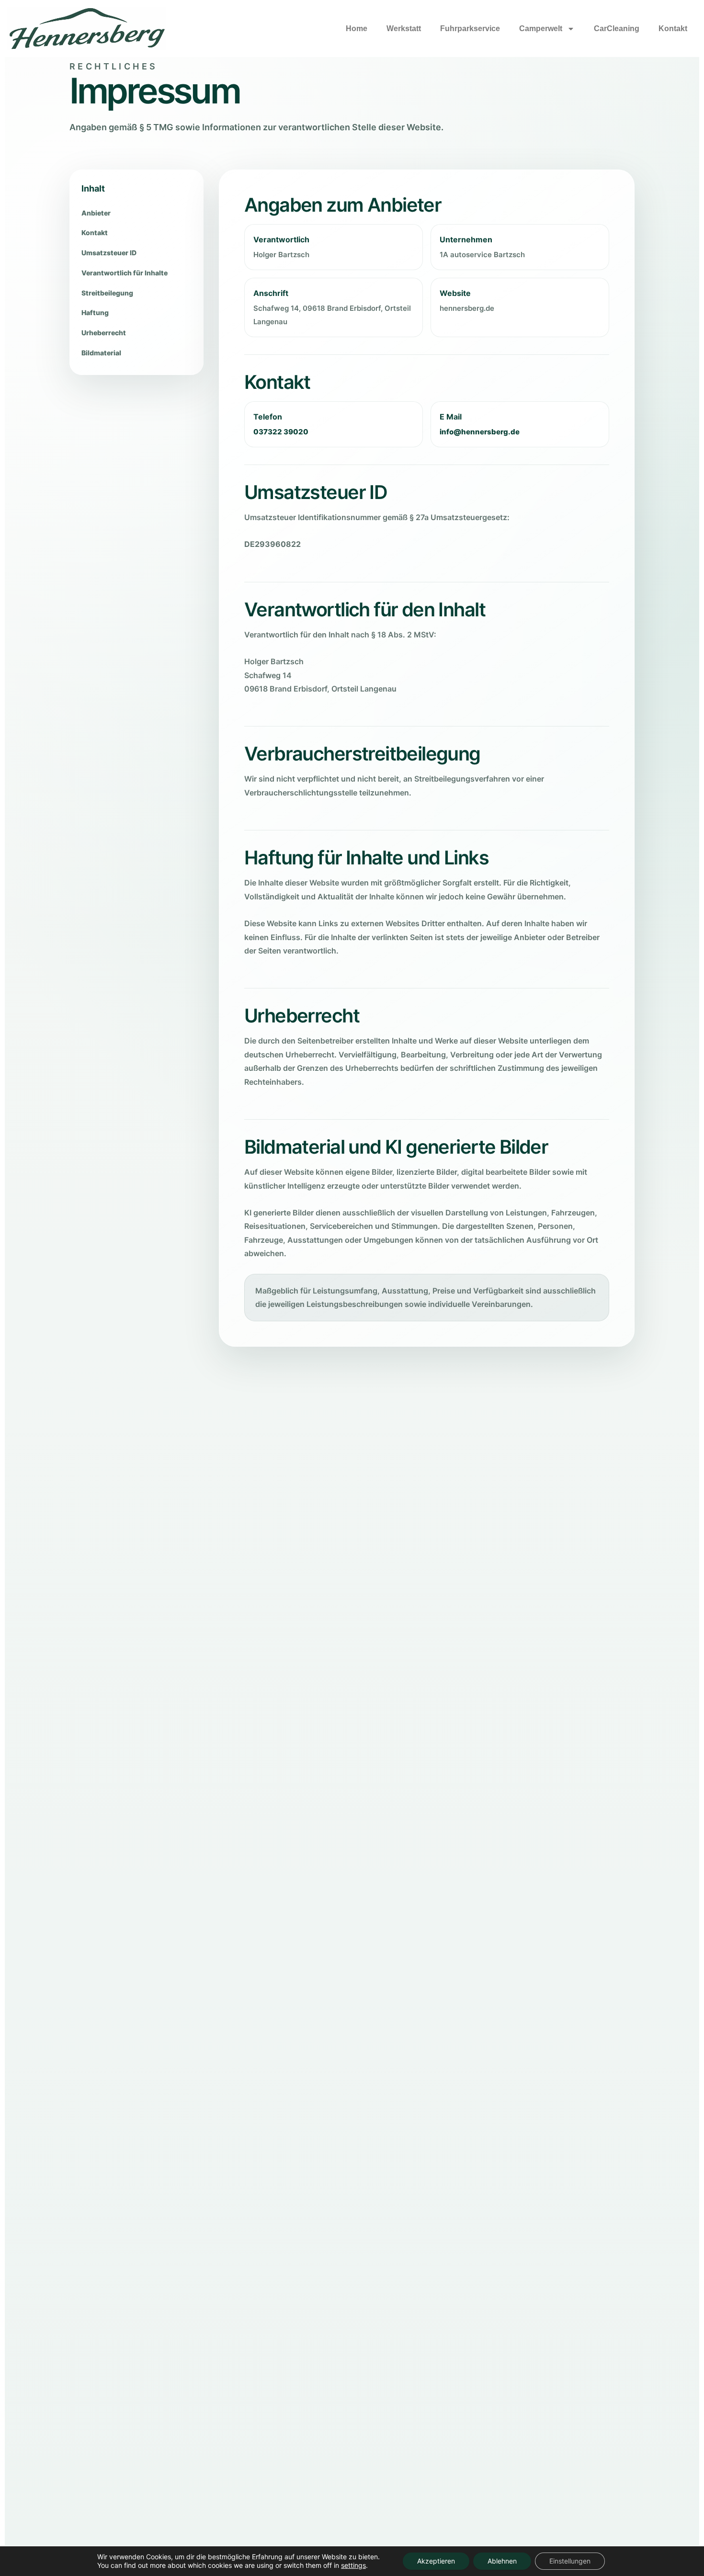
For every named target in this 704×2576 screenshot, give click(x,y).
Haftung (95, 312)
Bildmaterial (101, 353)
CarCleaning (617, 28)
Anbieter (96, 213)
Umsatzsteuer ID (109, 253)
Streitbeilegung (107, 293)
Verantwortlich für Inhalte (125, 273)
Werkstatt (404, 28)
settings (353, 2565)
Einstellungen (570, 2561)
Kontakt (673, 28)
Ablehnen (502, 2561)
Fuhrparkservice (470, 28)
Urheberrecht (104, 333)
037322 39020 (281, 432)
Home (357, 28)
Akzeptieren (436, 2561)
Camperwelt (541, 28)
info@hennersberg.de (480, 432)
